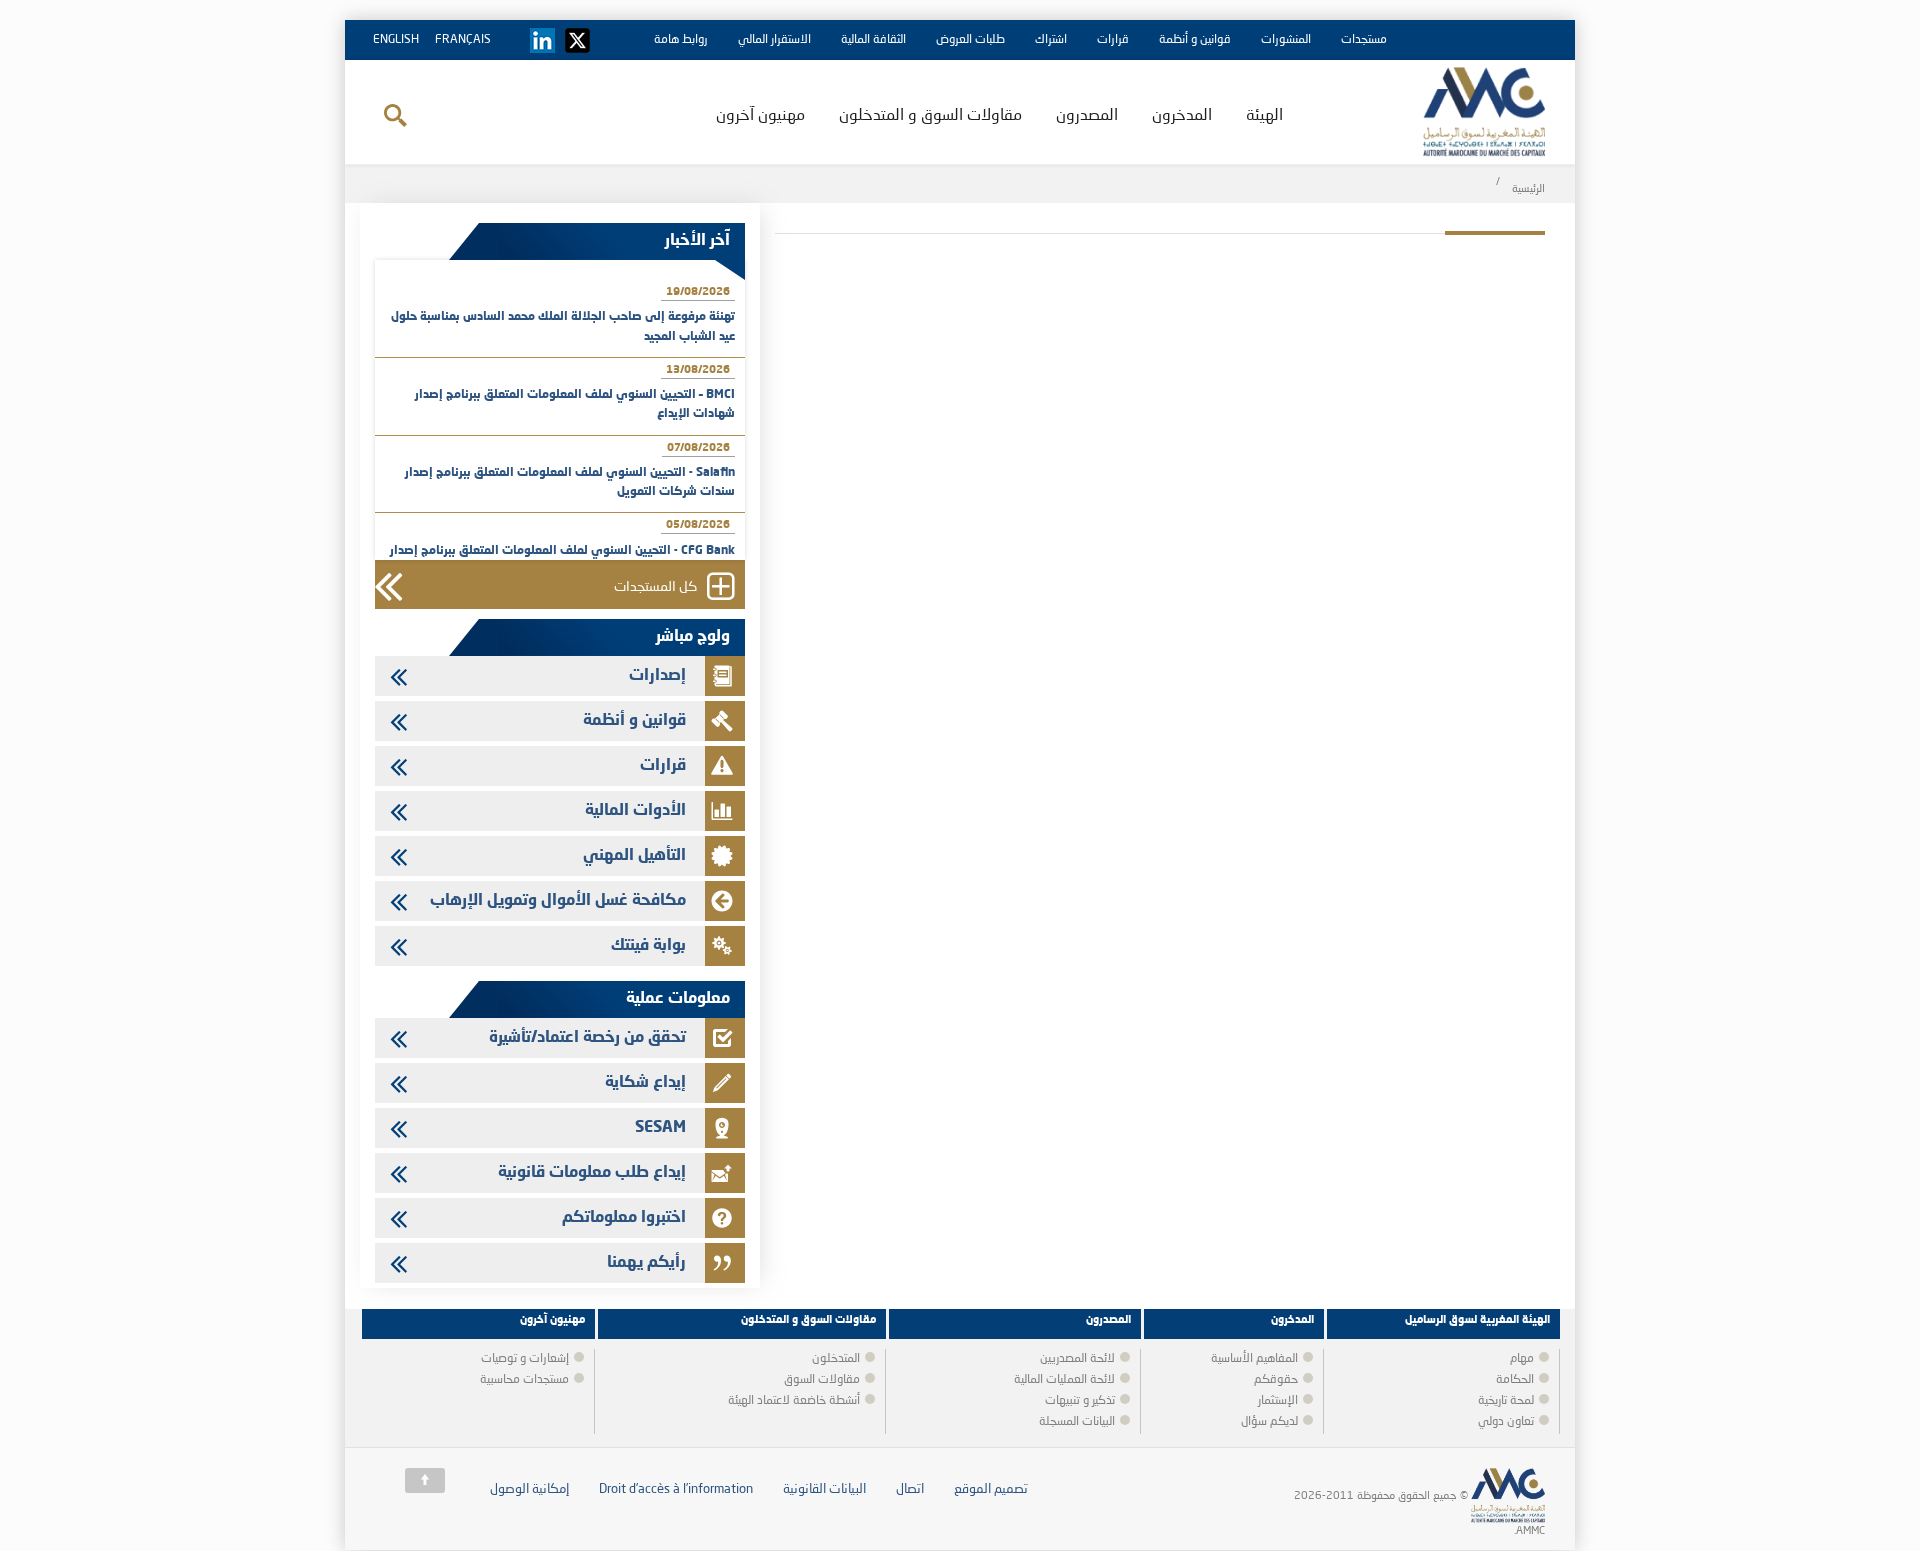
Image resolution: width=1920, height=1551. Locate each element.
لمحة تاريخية (1506, 1401)
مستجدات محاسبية (524, 1380)
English (396, 40)
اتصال (910, 1489)
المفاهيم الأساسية (1254, 1359)
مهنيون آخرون (760, 116)
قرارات (1113, 40)
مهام (1522, 1359)
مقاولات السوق (822, 1380)
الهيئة (1264, 116)
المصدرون (1087, 116)
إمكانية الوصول (529, 1489)
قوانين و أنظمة (1195, 40)
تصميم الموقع (991, 1489)
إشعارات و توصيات (525, 1359)
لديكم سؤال (1269, 1422)
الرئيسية (1528, 189)
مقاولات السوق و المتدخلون (930, 116)
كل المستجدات (655, 587)
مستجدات (1364, 40)
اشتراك (1051, 40)
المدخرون (1182, 116)
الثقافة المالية (873, 40)
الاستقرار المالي (774, 40)
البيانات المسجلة (1077, 1422)
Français (463, 40)
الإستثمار (1278, 1401)
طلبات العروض (970, 40)
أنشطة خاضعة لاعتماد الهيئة (794, 1401)
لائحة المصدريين (1077, 1359)
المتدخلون (836, 1359)
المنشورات (1286, 40)
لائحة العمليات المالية (1064, 1380)
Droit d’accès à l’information (676, 1489)
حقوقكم (1276, 1380)
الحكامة (1515, 1380)
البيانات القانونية (824, 1489)
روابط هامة (681, 40)
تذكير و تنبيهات (1080, 1401)
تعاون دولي (1506, 1422)
